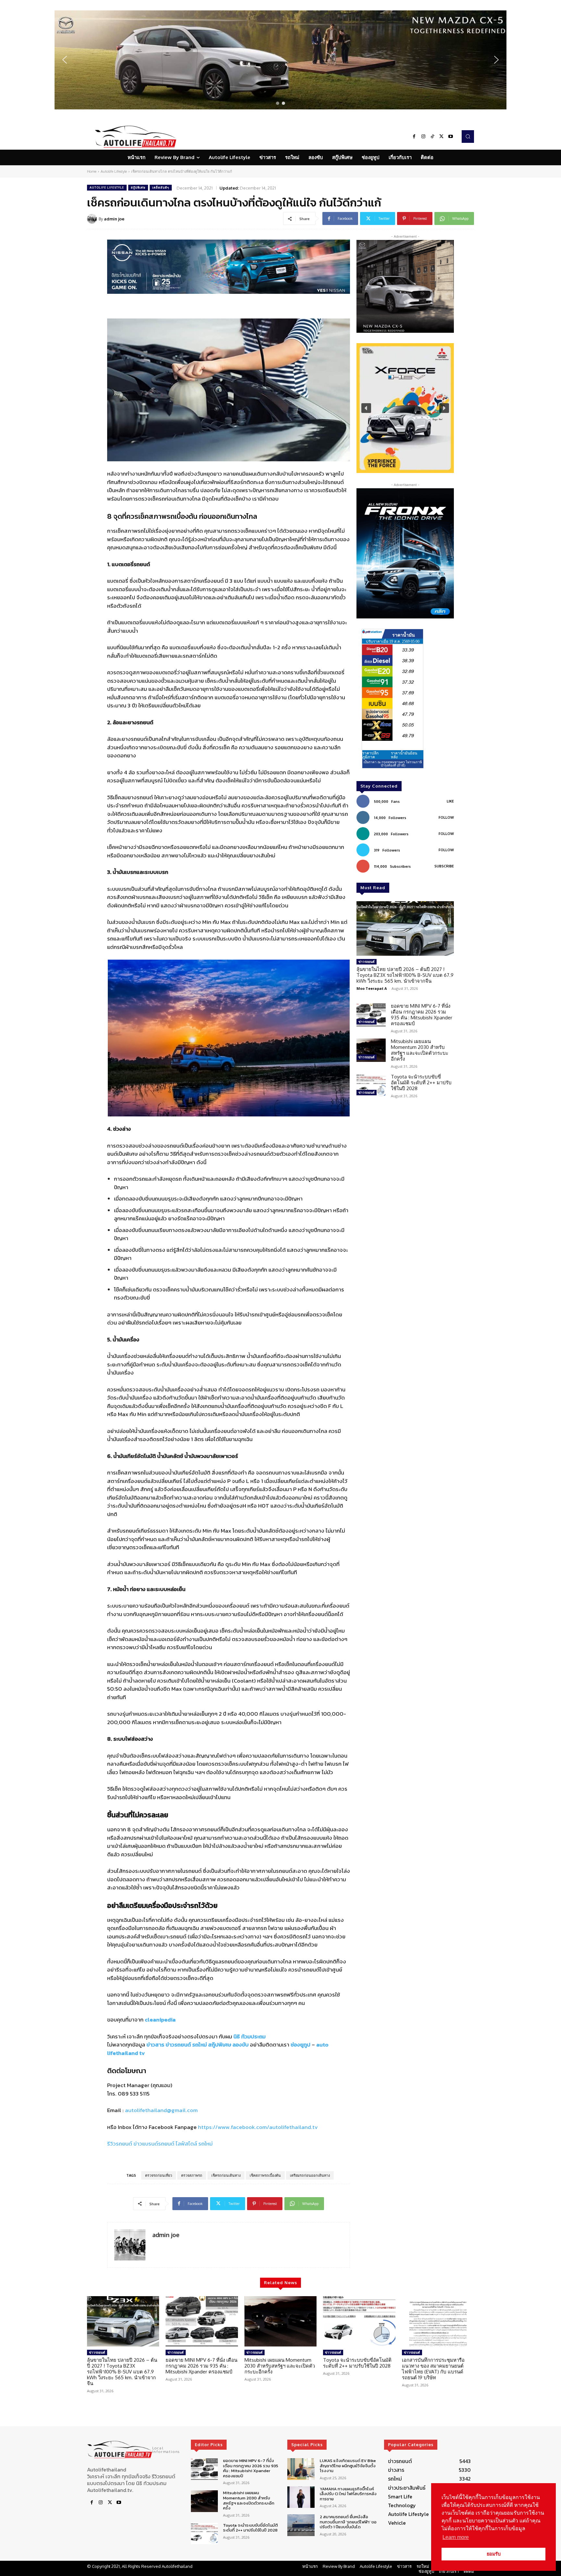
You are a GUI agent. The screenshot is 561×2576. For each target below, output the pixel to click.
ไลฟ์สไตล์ (186, 2144)
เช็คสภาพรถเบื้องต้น (265, 2175)
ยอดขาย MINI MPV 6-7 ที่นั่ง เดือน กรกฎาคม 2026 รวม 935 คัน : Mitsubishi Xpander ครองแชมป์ (422, 1015)
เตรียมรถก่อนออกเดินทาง (310, 2175)
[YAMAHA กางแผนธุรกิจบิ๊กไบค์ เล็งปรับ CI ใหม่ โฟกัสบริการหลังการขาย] (301, 2497)
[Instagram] (423, 137)
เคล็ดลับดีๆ (161, 187)
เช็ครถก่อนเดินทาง (226, 2175)
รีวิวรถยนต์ (120, 2144)
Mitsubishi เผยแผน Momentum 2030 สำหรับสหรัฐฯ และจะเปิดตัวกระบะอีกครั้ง (420, 1050)
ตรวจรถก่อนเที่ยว (159, 2175)
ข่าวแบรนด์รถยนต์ (154, 2144)
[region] (280, 60)
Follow (446, 817)
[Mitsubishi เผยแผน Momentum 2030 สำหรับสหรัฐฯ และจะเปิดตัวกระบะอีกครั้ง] (371, 1050)
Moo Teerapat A (372, 988)
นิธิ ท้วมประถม (249, 2036)
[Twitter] (442, 137)
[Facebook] (414, 137)
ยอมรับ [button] (494, 2554)
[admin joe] (93, 219)
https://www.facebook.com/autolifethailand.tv (258, 2127)
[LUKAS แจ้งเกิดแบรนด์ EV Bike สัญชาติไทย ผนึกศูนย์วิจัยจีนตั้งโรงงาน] (301, 2469)
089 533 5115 (134, 2094)
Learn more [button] (456, 2537)
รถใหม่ (199, 2045)
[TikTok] (432, 137)
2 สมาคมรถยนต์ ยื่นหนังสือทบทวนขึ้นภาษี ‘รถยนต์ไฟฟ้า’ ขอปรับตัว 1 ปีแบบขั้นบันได (348, 2522)
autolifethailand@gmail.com (161, 2110)
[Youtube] (451, 137)
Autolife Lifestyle (114, 171)
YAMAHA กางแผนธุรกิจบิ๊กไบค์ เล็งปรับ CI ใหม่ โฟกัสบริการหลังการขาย (348, 2494)
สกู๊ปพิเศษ (138, 187)
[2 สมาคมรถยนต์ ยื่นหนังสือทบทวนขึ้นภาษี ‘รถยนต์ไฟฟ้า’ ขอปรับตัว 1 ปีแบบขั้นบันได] (301, 2525)
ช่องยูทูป (300, 2045)
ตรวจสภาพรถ (192, 2175)
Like (450, 801)
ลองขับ (241, 2045)
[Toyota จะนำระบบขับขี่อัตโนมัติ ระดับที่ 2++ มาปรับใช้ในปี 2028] (371, 1086)
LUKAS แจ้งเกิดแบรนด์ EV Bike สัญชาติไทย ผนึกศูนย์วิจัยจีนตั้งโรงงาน (348, 2466)
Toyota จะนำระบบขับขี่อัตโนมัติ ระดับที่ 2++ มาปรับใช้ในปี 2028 (421, 1083)
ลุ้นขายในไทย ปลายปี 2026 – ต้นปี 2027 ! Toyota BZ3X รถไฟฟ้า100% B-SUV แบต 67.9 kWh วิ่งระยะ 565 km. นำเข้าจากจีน (405, 975)
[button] (280, 60)
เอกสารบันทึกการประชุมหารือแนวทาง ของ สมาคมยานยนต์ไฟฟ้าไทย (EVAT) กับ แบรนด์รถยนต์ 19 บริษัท (433, 2369)
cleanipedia (160, 2020)
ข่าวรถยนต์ (178, 2045)
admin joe (114, 219)
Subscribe (444, 866)
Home (92, 171)
